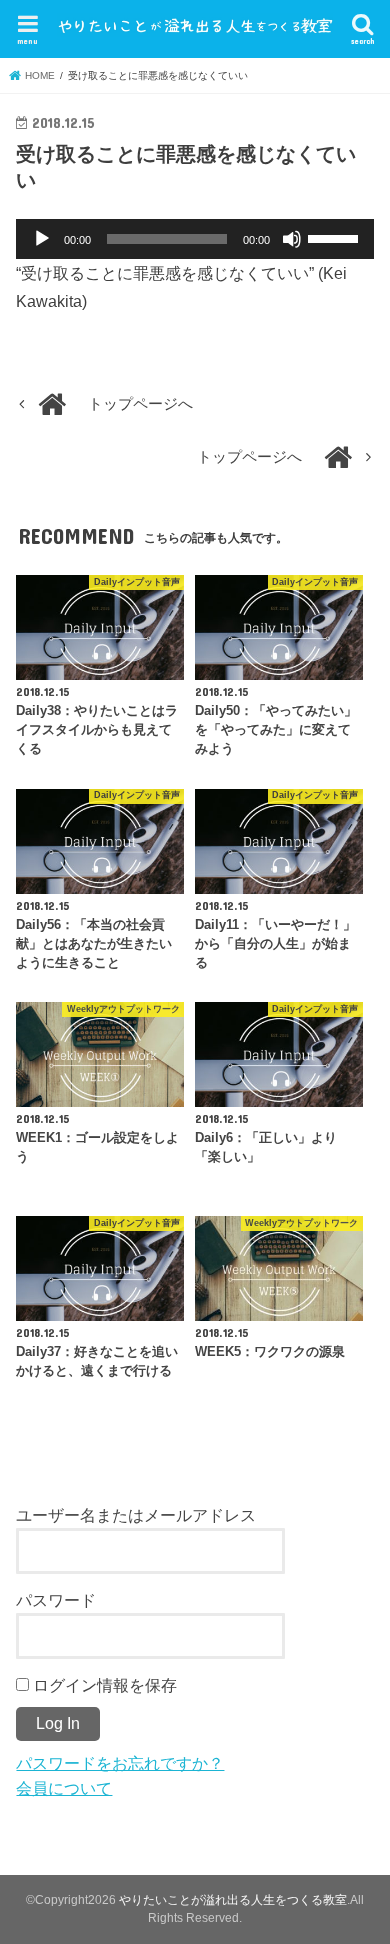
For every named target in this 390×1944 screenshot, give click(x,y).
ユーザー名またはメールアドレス (136, 1515)
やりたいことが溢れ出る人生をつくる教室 (233, 1900)
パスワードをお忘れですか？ (120, 1763)
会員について (64, 1788)
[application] (194, 239)
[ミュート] (292, 239)
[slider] (336, 237)
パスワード (56, 1600)
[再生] (42, 239)
